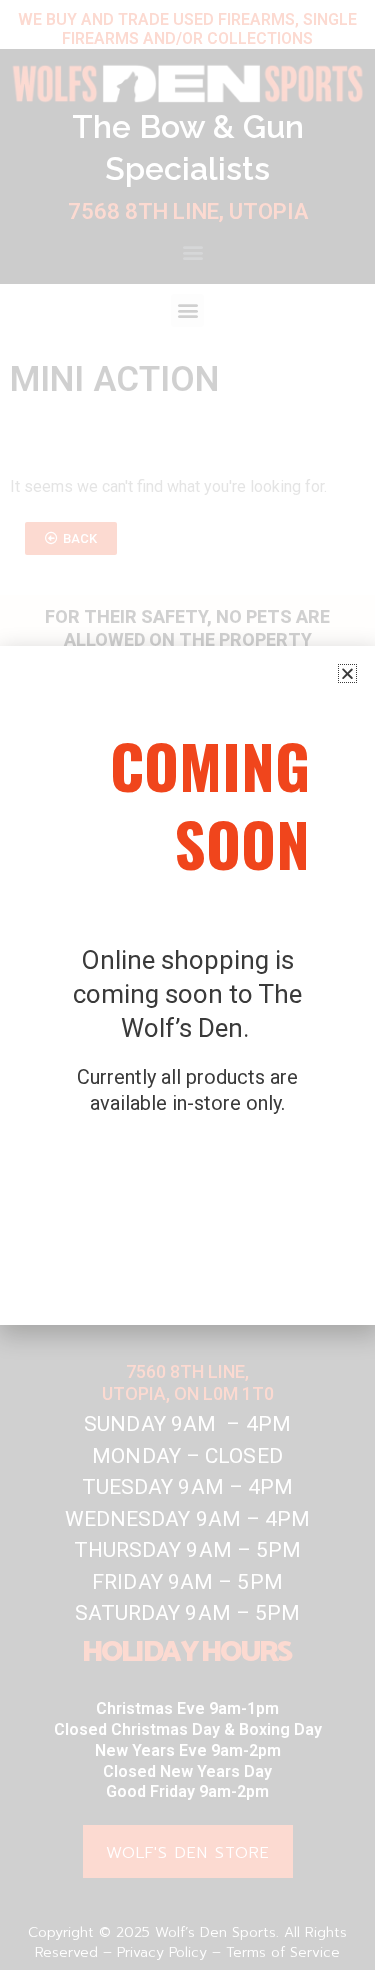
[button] (347, 673)
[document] (187, 985)
